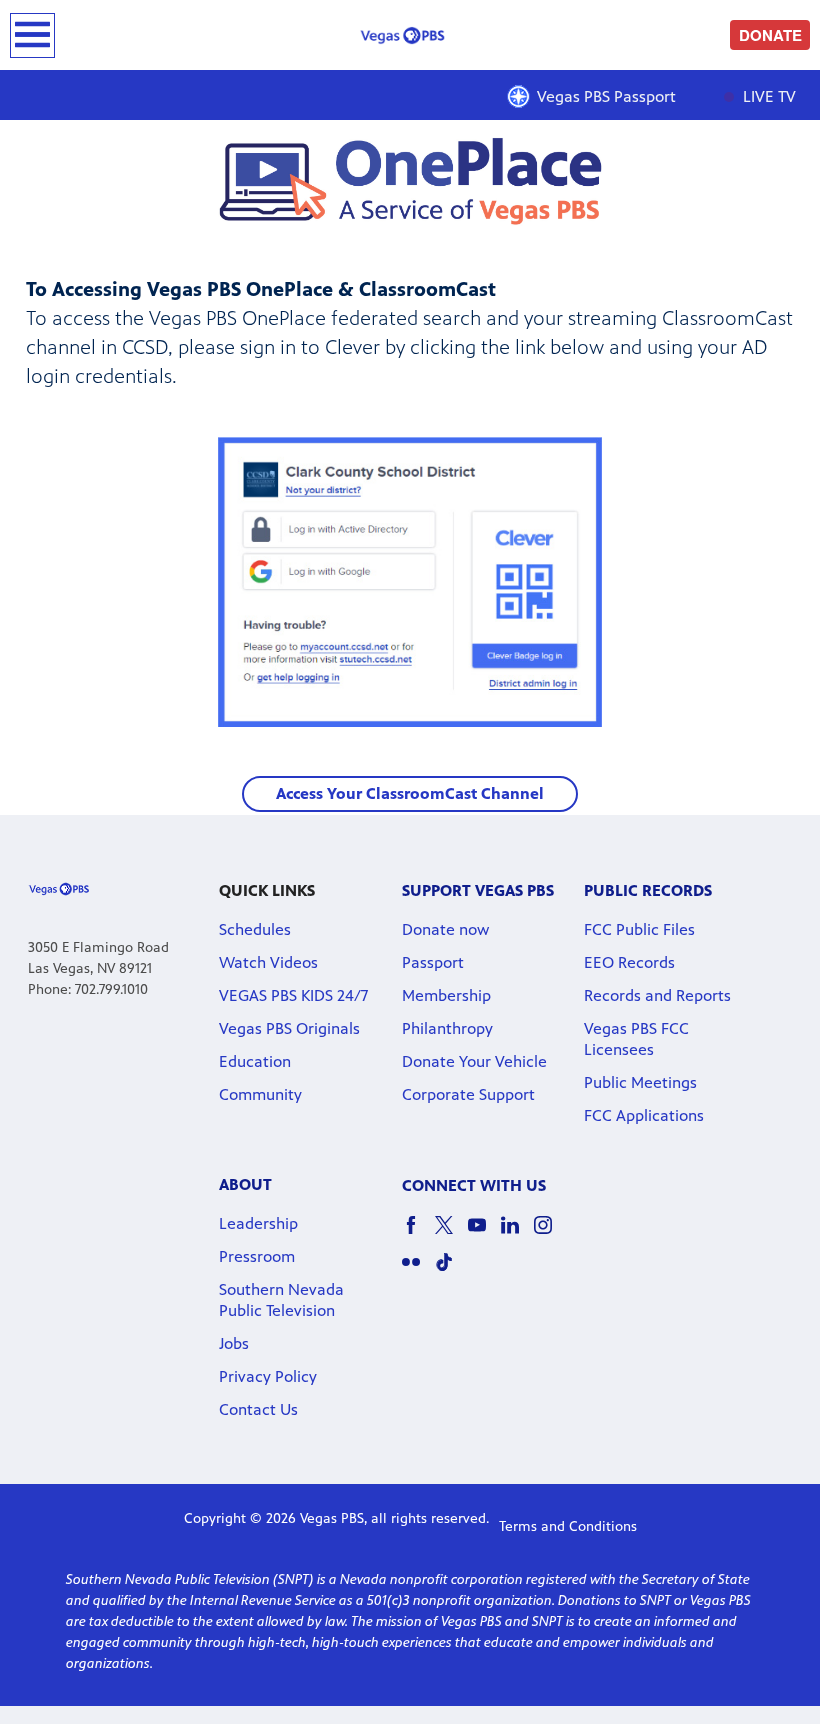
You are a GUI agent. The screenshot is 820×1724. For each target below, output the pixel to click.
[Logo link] (59, 887)
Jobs (234, 1343)
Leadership (258, 1223)
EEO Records (629, 962)
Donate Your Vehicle (474, 1061)
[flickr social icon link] (418, 1271)
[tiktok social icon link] (451, 1271)
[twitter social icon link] (451, 1234)
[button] (410, 794)
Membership (446, 995)
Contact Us (258, 1409)
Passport (433, 962)
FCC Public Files (639, 929)
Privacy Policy (268, 1376)
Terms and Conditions (568, 1526)
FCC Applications (644, 1115)
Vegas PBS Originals (289, 1028)
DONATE (770, 35)
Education (255, 1061)
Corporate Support (468, 1094)
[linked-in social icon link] (517, 1234)
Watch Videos (268, 962)
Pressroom (257, 1256)
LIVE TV (767, 96)
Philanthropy (447, 1028)
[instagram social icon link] (550, 1234)
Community (260, 1094)
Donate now (445, 929)
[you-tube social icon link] (484, 1234)
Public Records (648, 890)
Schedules (255, 929)
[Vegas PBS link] (410, 35)
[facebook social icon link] (418, 1234)
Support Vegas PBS (478, 890)
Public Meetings (640, 1082)
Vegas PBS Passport (606, 96)
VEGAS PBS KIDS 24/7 (293, 995)
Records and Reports (657, 995)
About (245, 1184)
